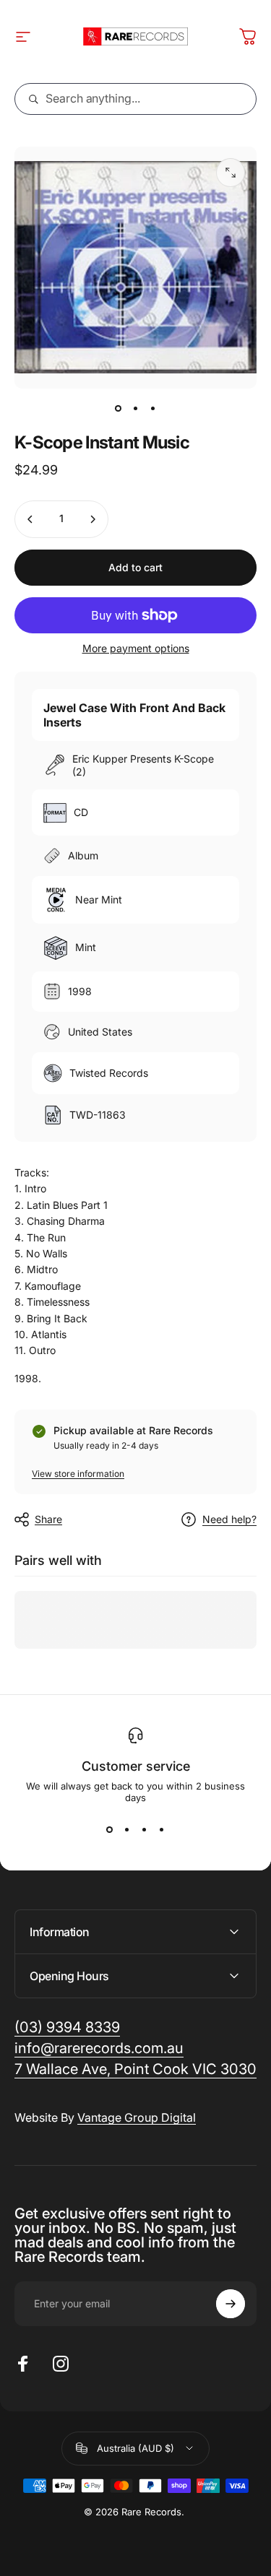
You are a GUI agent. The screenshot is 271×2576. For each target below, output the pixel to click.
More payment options (136, 648)
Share (48, 1519)
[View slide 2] (127, 1829)
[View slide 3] (145, 1829)
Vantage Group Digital (137, 2117)
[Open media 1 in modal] (231, 173)
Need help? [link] (229, 1519)
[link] (135, 2069)
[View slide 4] (162, 1829)
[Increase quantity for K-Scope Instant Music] (93, 519)
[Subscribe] (231, 2304)
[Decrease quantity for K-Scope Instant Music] (30, 519)
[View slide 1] (110, 1829)
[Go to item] (119, 409)
